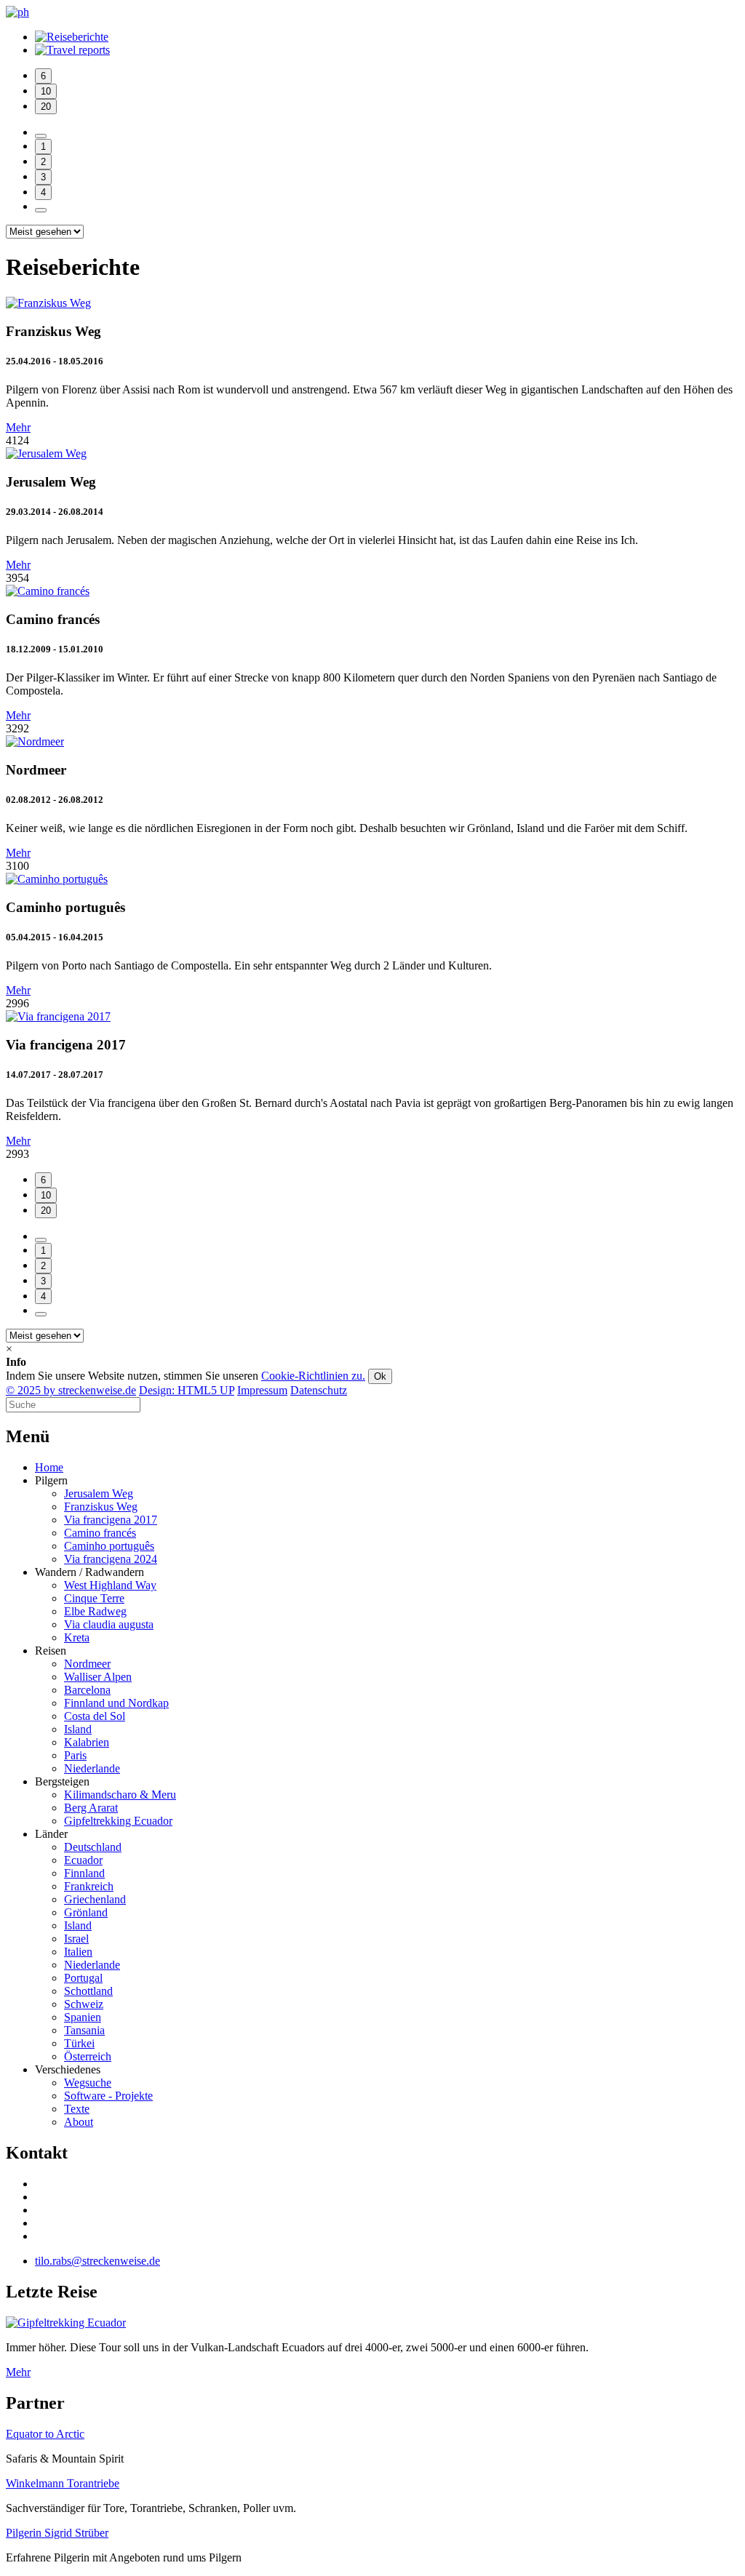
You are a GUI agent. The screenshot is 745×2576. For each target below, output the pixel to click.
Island (78, 1729)
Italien (78, 1952)
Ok (380, 1376)
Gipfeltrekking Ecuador (118, 1821)
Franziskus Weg (101, 1507)
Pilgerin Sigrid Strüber (57, 2533)
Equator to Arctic (45, 2434)
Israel (76, 1939)
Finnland (84, 1873)
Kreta (77, 1637)
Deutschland (93, 1847)
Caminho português (109, 1546)
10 (46, 91)
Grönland (86, 1912)
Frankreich (89, 1886)
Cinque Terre (94, 1598)
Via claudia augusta (109, 1624)
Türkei (79, 2043)
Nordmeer (87, 1664)
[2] (41, 210)
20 (46, 107)
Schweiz (84, 2004)
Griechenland (95, 1899)
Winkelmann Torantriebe (63, 2483)
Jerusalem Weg (99, 1493)
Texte (77, 2109)
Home (49, 1467)
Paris (75, 1755)
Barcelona (87, 1690)
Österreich (88, 2056)
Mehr (18, 427)
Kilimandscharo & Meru (120, 1795)
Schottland (88, 1991)
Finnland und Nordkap (116, 1703)
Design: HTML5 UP (187, 1390)
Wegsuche (88, 2083)
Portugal (83, 1978)
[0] (41, 136)
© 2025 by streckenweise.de (71, 1390)
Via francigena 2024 (111, 1559)
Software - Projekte (108, 2096)
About (79, 2122)
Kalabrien (87, 1742)
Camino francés (100, 1533)
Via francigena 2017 (111, 1520)
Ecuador (83, 1860)
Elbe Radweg (95, 1611)
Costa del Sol (95, 1716)
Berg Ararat (91, 1808)
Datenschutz (319, 1390)
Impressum (262, 1390)
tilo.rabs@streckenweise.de (97, 2261)
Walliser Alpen (98, 1677)
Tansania (84, 2030)
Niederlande (92, 1768)
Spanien (83, 2017)
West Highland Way (110, 1585)
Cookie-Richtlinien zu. (313, 1376)
